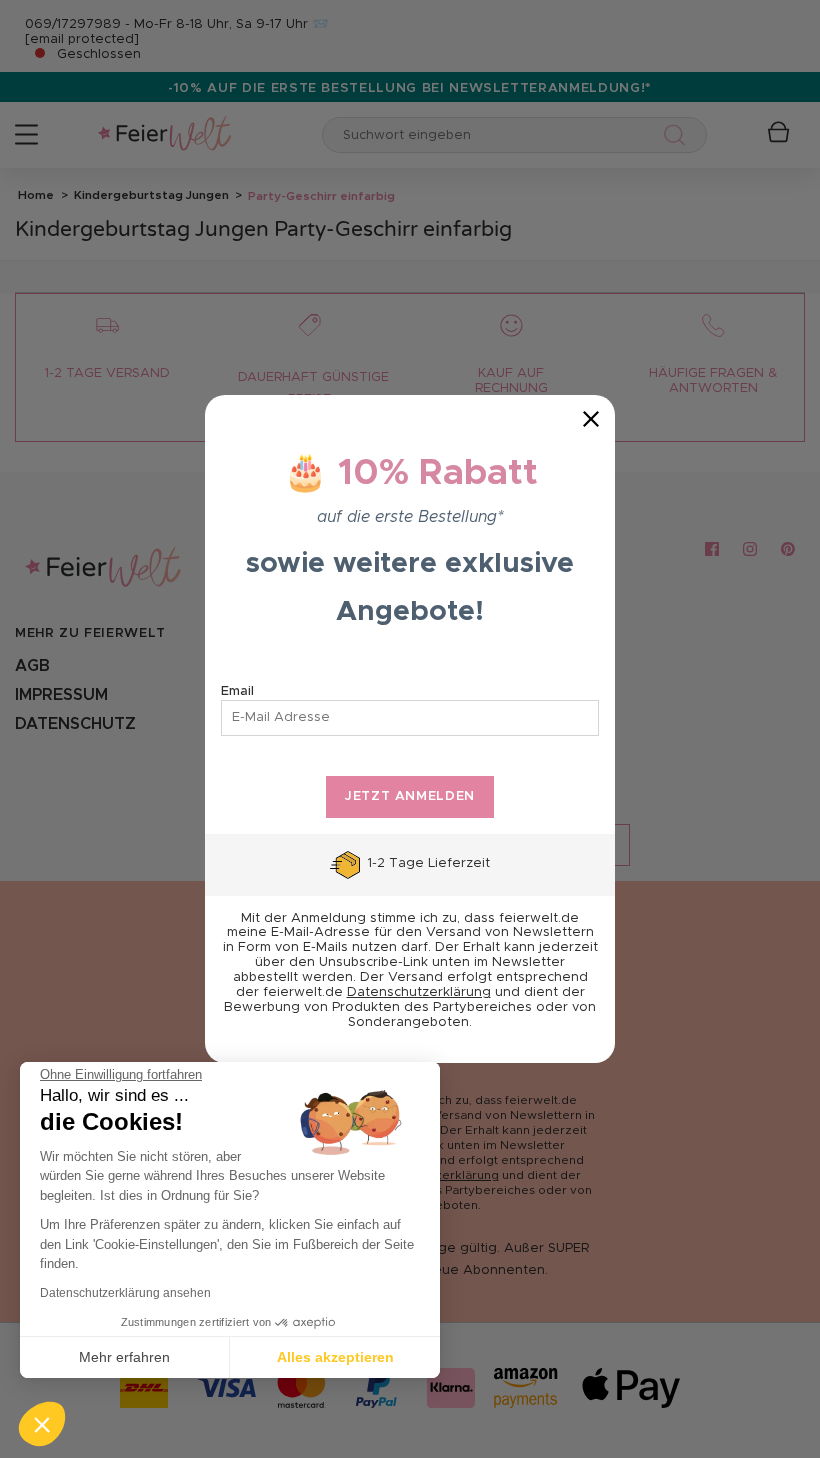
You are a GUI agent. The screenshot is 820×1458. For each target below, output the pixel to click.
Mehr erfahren (124, 1357)
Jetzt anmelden (410, 796)
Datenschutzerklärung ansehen (125, 1293)
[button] (42, 1424)
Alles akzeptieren (335, 1357)
